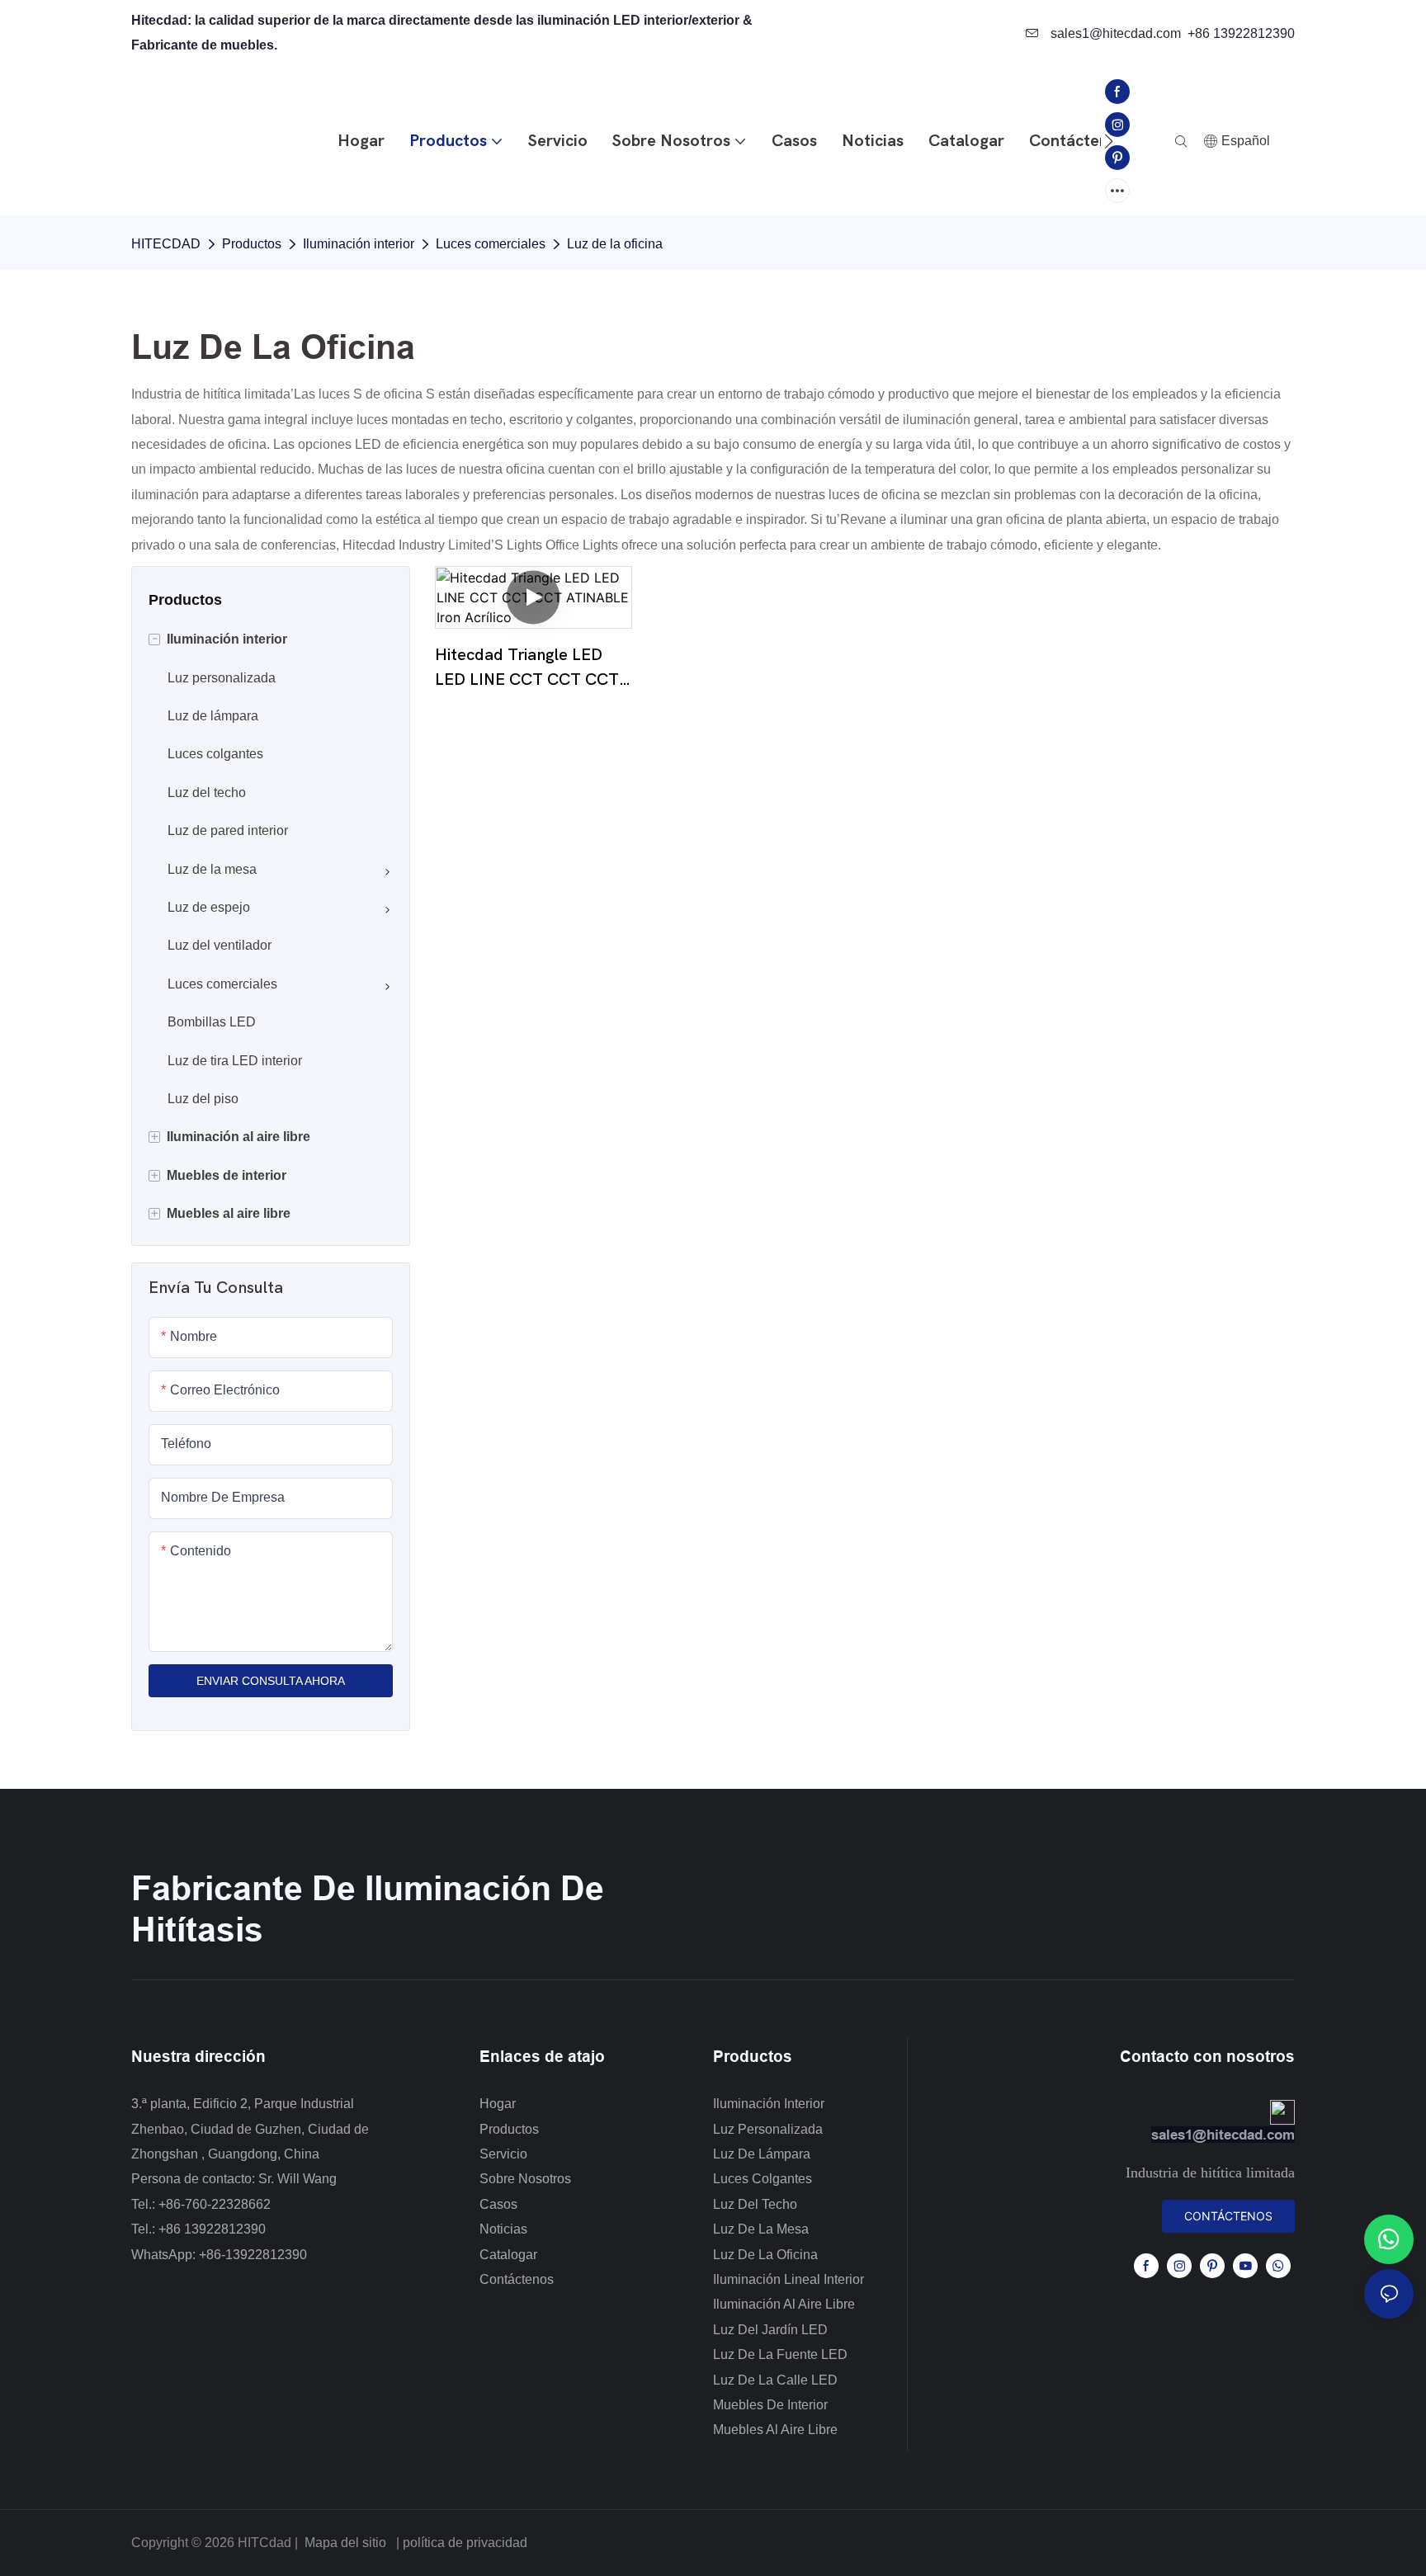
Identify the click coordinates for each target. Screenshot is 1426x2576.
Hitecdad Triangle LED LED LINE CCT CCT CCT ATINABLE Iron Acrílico (527, 669)
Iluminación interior (359, 244)
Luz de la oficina (615, 244)
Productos (252, 244)
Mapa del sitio (345, 2543)
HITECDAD (166, 244)
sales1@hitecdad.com (1114, 33)
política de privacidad (465, 2543)
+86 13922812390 (1241, 33)
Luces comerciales (491, 244)
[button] (1109, 141)
